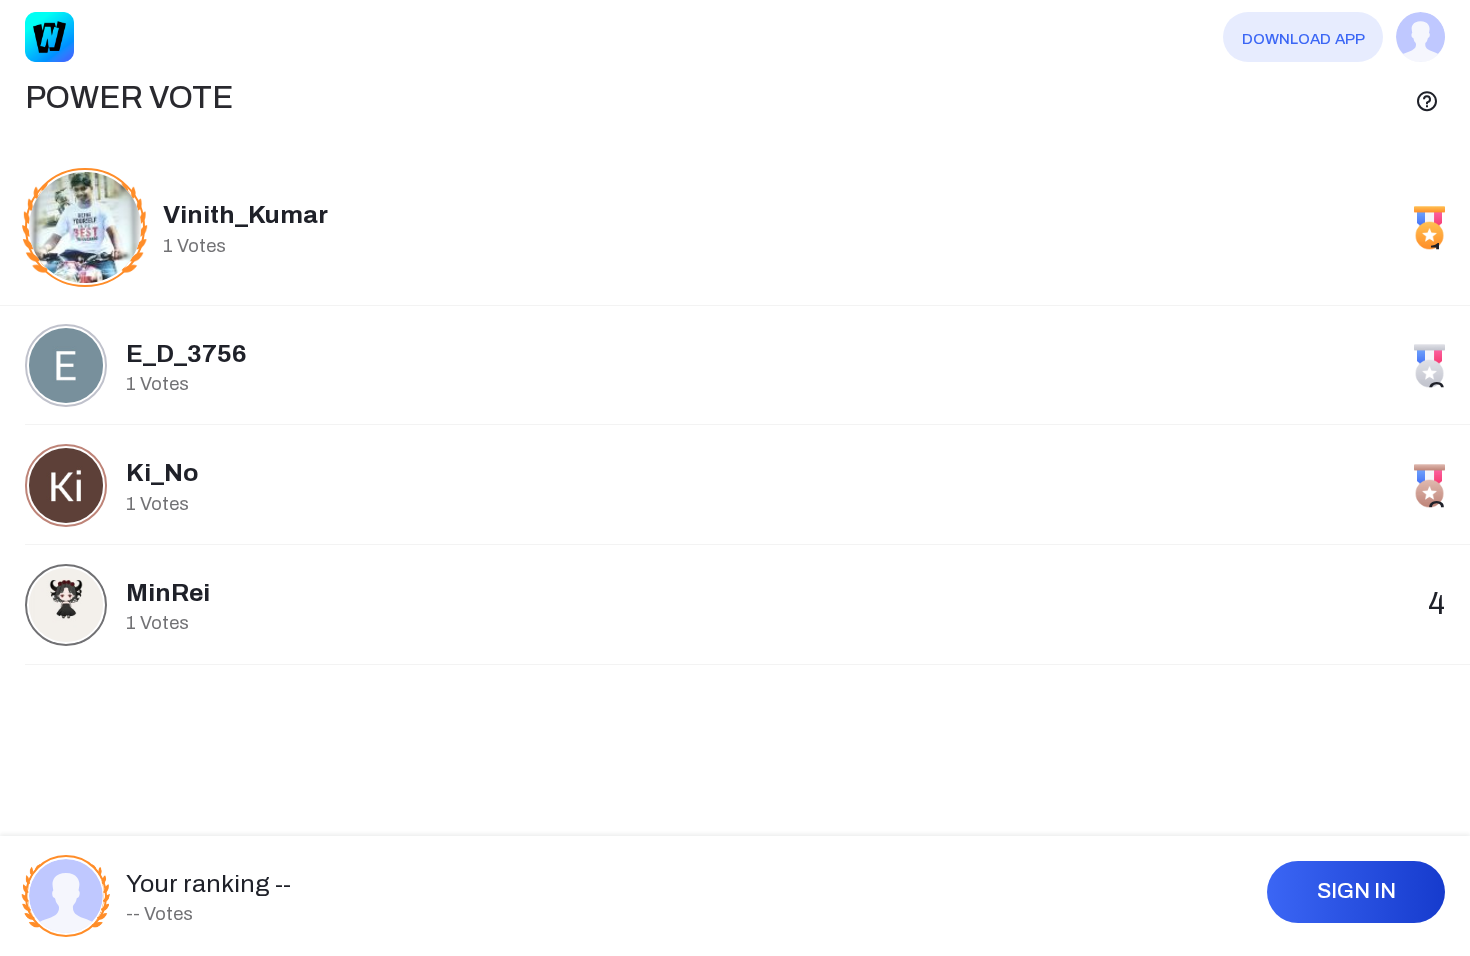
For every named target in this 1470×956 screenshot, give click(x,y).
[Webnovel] (50, 37)
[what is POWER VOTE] (1427, 99)
